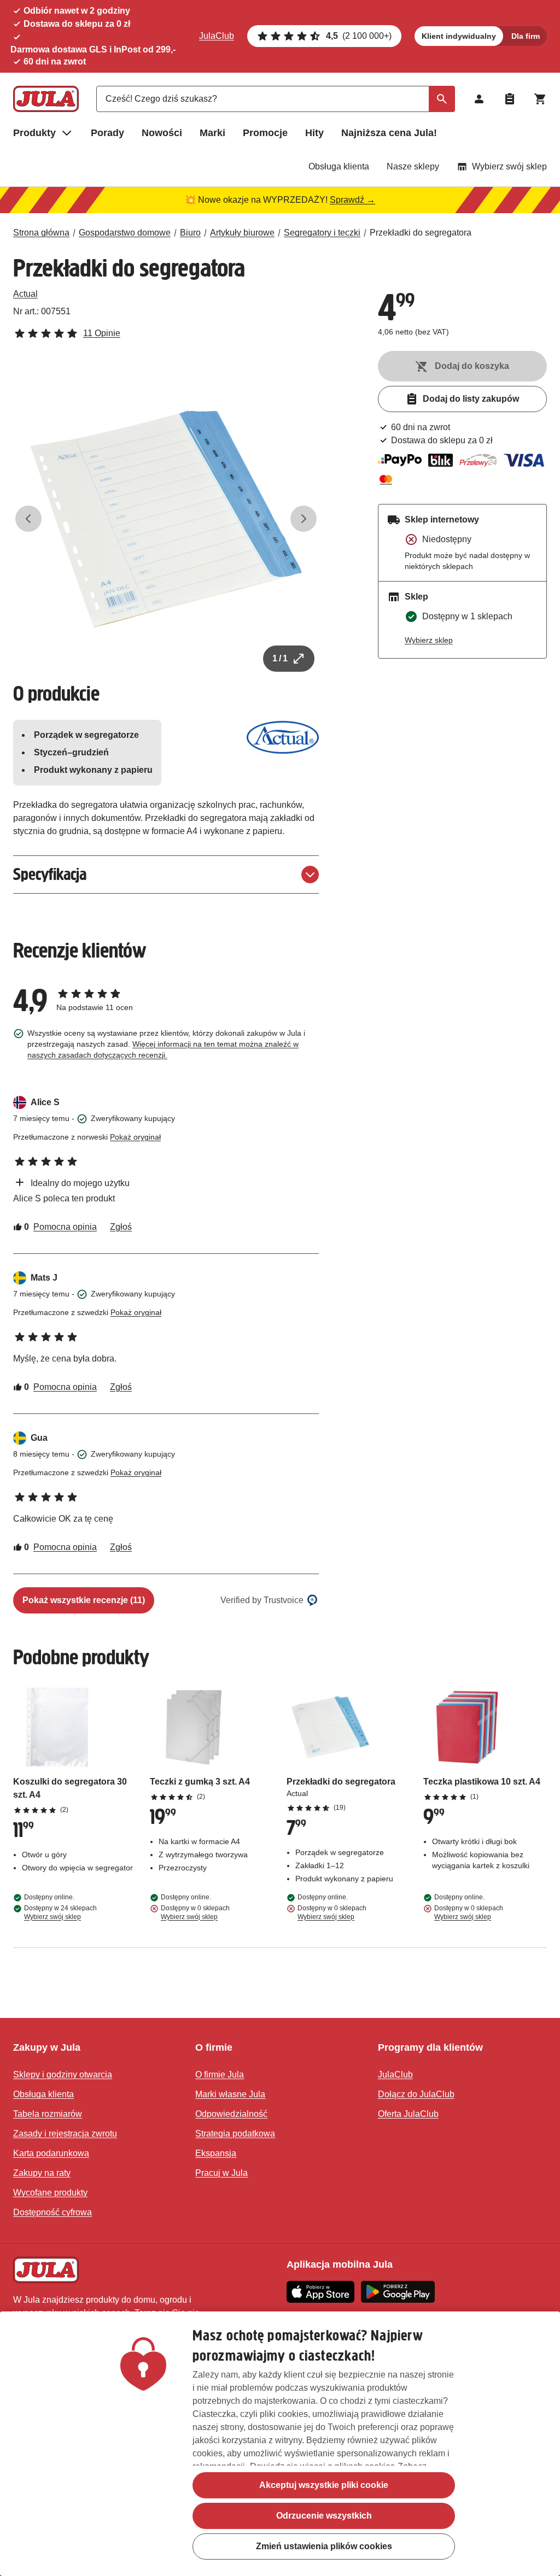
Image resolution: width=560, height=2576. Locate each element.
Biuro (190, 233)
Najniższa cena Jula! (389, 133)
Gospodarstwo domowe (125, 233)
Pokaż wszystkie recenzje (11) (84, 1600)
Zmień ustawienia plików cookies (324, 2546)
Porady (107, 133)
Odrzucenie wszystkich (324, 2516)
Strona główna (41, 233)
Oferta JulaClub (408, 2114)
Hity (314, 133)
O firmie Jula (220, 2075)
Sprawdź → (352, 200)
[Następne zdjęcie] (304, 519)
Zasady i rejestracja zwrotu (65, 2134)
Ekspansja (216, 2153)
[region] (280, 2444)
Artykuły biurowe (242, 233)
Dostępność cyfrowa (52, 2212)
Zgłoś (121, 1227)
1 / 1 (280, 658)
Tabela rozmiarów (48, 2114)
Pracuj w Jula (221, 2173)
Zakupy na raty (42, 2173)
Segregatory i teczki (322, 233)
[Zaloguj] (479, 99)
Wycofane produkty (50, 2193)
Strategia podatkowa (235, 2134)
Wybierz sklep (429, 640)
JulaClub (217, 36)
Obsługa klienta (339, 166)
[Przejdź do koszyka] (540, 99)
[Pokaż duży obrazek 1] (166, 519)
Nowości (162, 133)
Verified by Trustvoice (262, 1600)
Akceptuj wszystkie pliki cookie (324, 2485)
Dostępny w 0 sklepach (195, 1912)
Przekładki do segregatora (421, 233)
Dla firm (526, 36)
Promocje (265, 133)
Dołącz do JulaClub (416, 2094)
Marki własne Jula (230, 2094)
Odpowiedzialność (231, 2114)
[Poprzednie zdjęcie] (28, 519)
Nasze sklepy (413, 166)
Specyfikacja (50, 874)
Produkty (34, 133)
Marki (212, 133)
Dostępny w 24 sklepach (60, 1912)
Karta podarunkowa (51, 2153)
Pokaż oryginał (135, 1137)
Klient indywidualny (459, 36)
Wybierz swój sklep (509, 166)
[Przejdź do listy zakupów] (510, 99)
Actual (25, 294)
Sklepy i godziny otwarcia (63, 2075)
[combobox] (276, 99)
